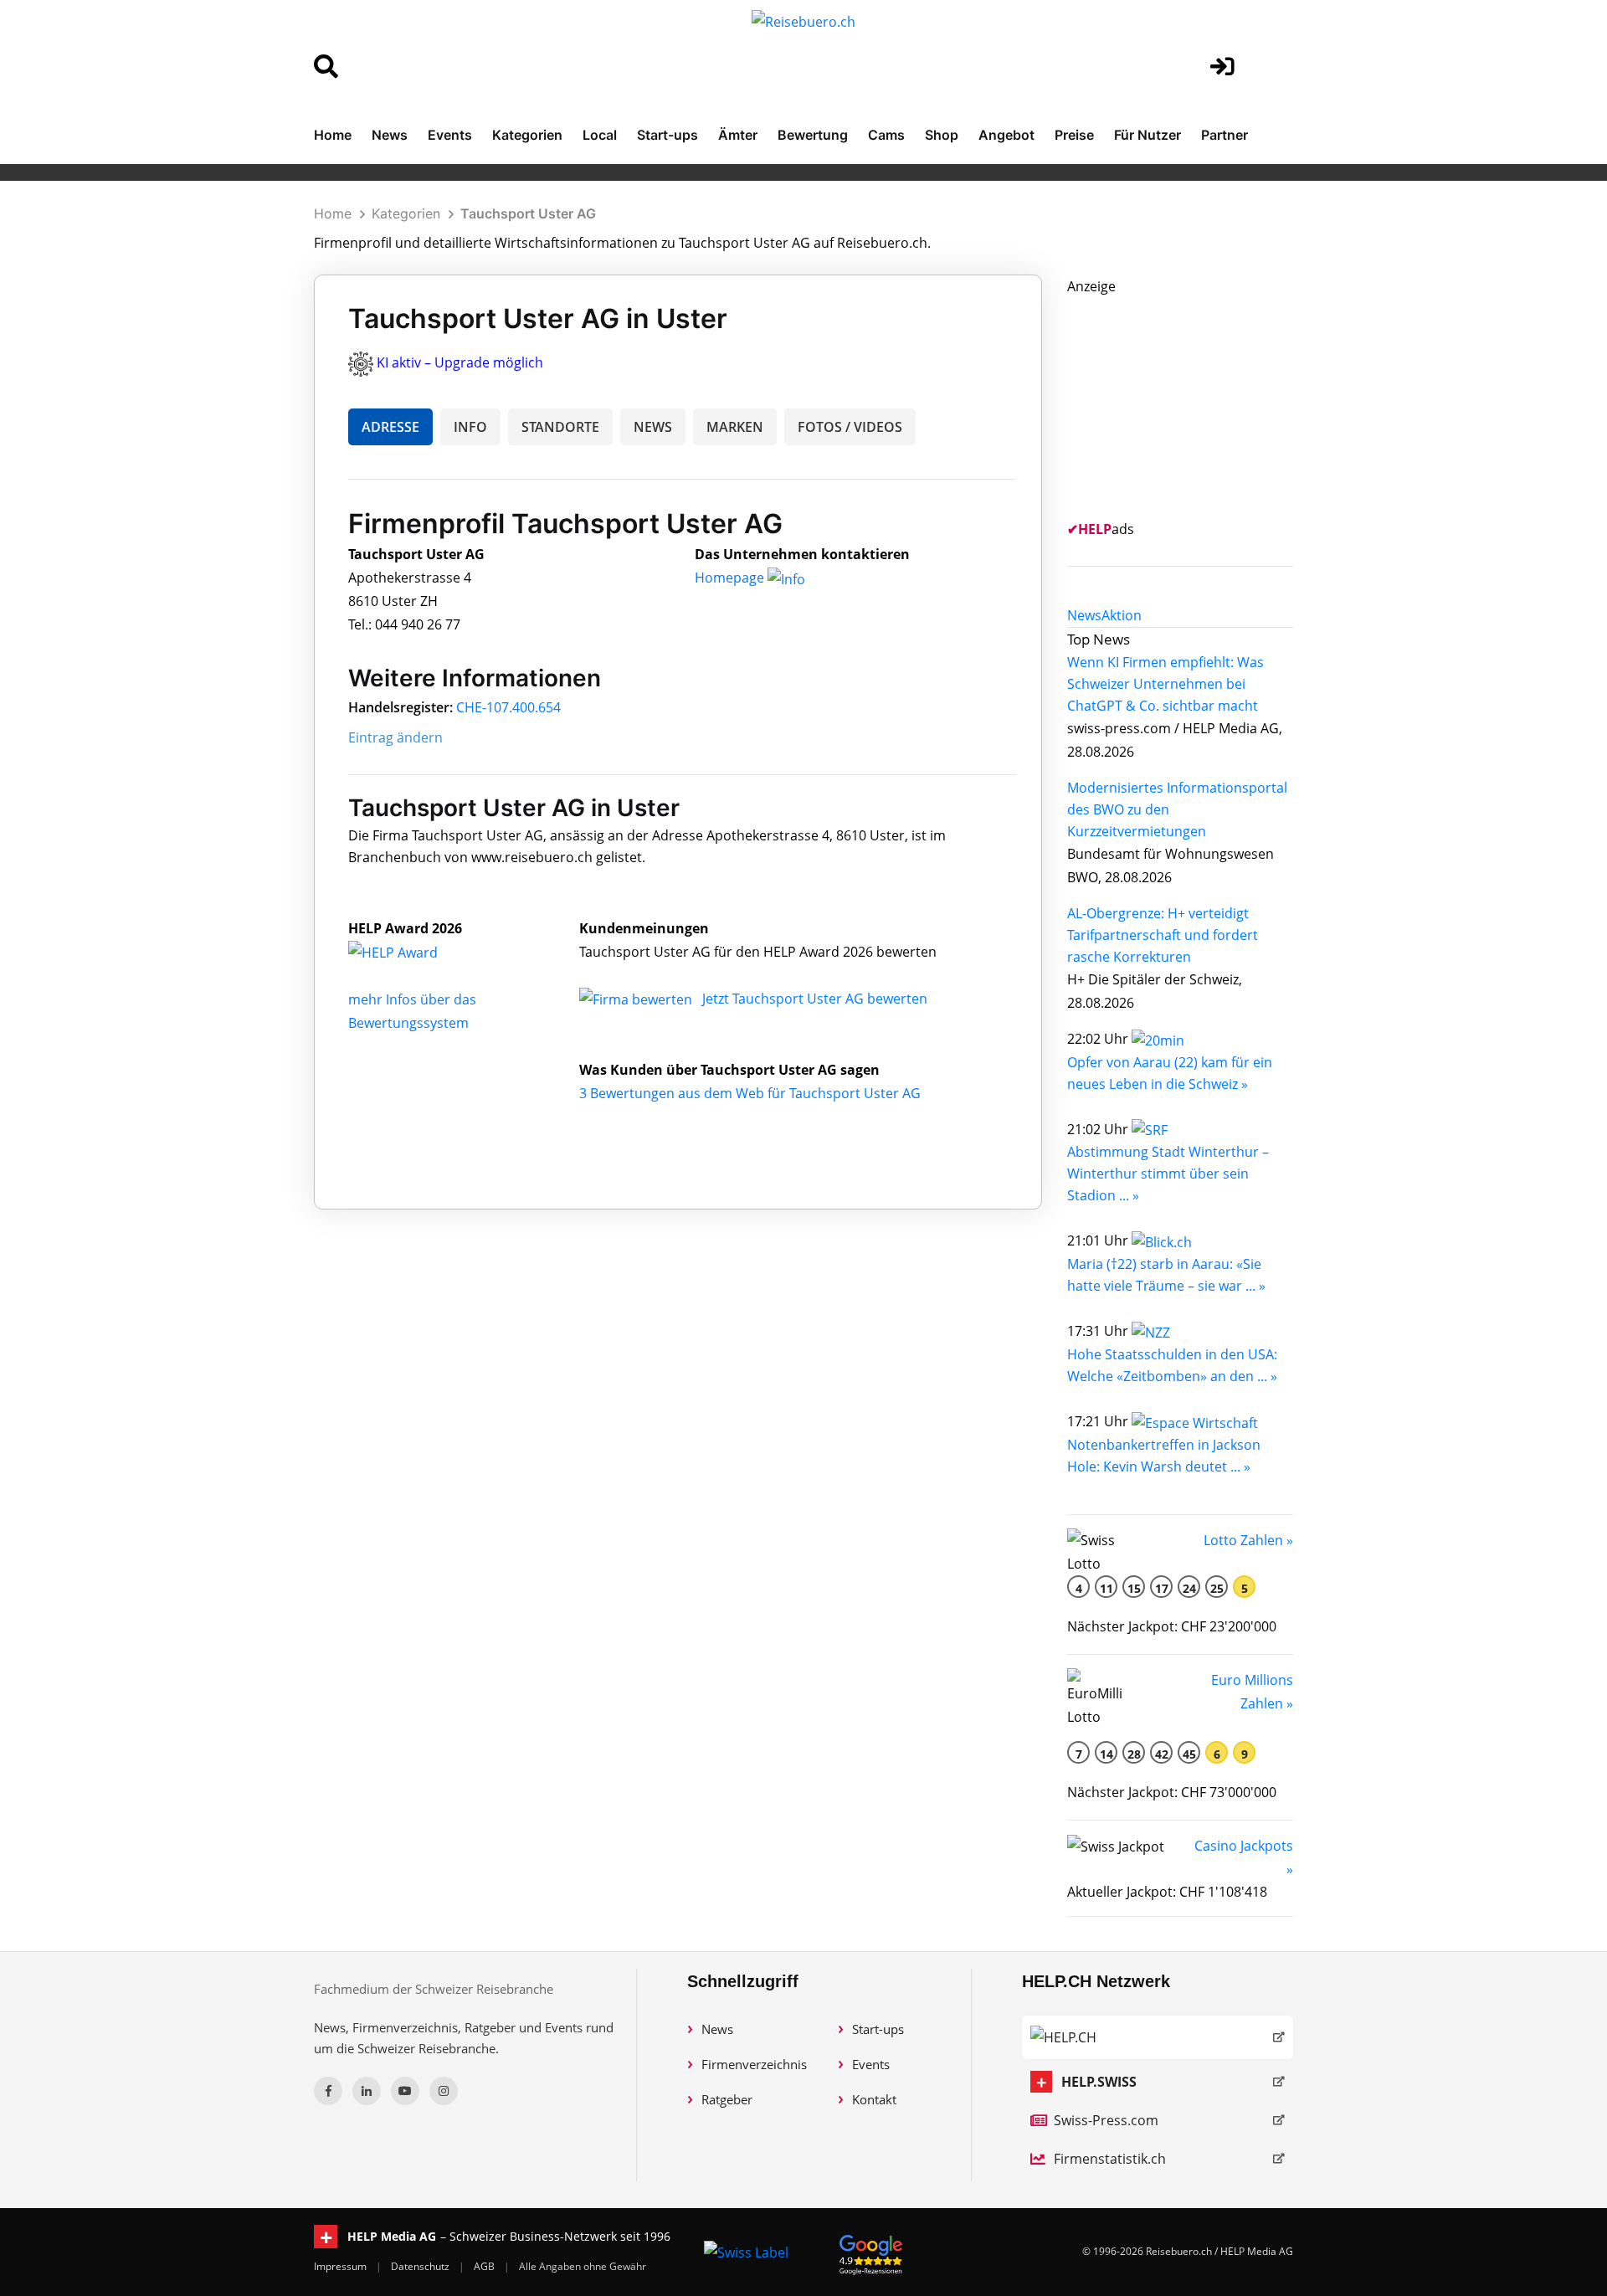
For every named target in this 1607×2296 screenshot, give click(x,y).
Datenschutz (421, 2266)
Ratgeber (727, 2099)
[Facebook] (328, 2091)
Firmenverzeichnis (754, 2064)
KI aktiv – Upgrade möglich (460, 362)
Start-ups (667, 135)
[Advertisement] (1193, 403)
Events (450, 135)
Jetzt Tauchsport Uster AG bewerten (815, 999)
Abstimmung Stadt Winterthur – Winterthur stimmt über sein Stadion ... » (1168, 1174)
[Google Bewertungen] (871, 2252)
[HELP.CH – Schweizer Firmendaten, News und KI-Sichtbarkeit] (1158, 2037)
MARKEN (735, 427)
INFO (470, 427)
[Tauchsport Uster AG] (411, 952)
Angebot (1006, 135)
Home (333, 135)
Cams (886, 135)
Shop (942, 135)
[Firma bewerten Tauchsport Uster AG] (637, 999)
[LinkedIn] (367, 2091)
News (390, 135)
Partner (1225, 135)
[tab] (1084, 615)
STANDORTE (560, 427)
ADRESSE (390, 427)
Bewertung (813, 135)
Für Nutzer (1147, 135)
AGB (485, 2266)
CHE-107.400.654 (508, 707)
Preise (1074, 135)
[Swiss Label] (746, 2252)
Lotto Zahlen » (1248, 1540)
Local (600, 135)
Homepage (731, 578)
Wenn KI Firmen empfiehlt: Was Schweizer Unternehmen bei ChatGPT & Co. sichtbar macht (1165, 684)
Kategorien (527, 135)
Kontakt (874, 2099)
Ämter (738, 135)
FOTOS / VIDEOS (850, 427)
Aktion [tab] (1122, 615)
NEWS (653, 427)
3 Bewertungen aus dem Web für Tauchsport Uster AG (750, 1093)
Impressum (341, 2266)
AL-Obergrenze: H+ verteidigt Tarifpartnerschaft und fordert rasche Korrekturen (1163, 935)
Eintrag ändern (395, 737)
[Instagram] (444, 2091)
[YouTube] (405, 2091)
